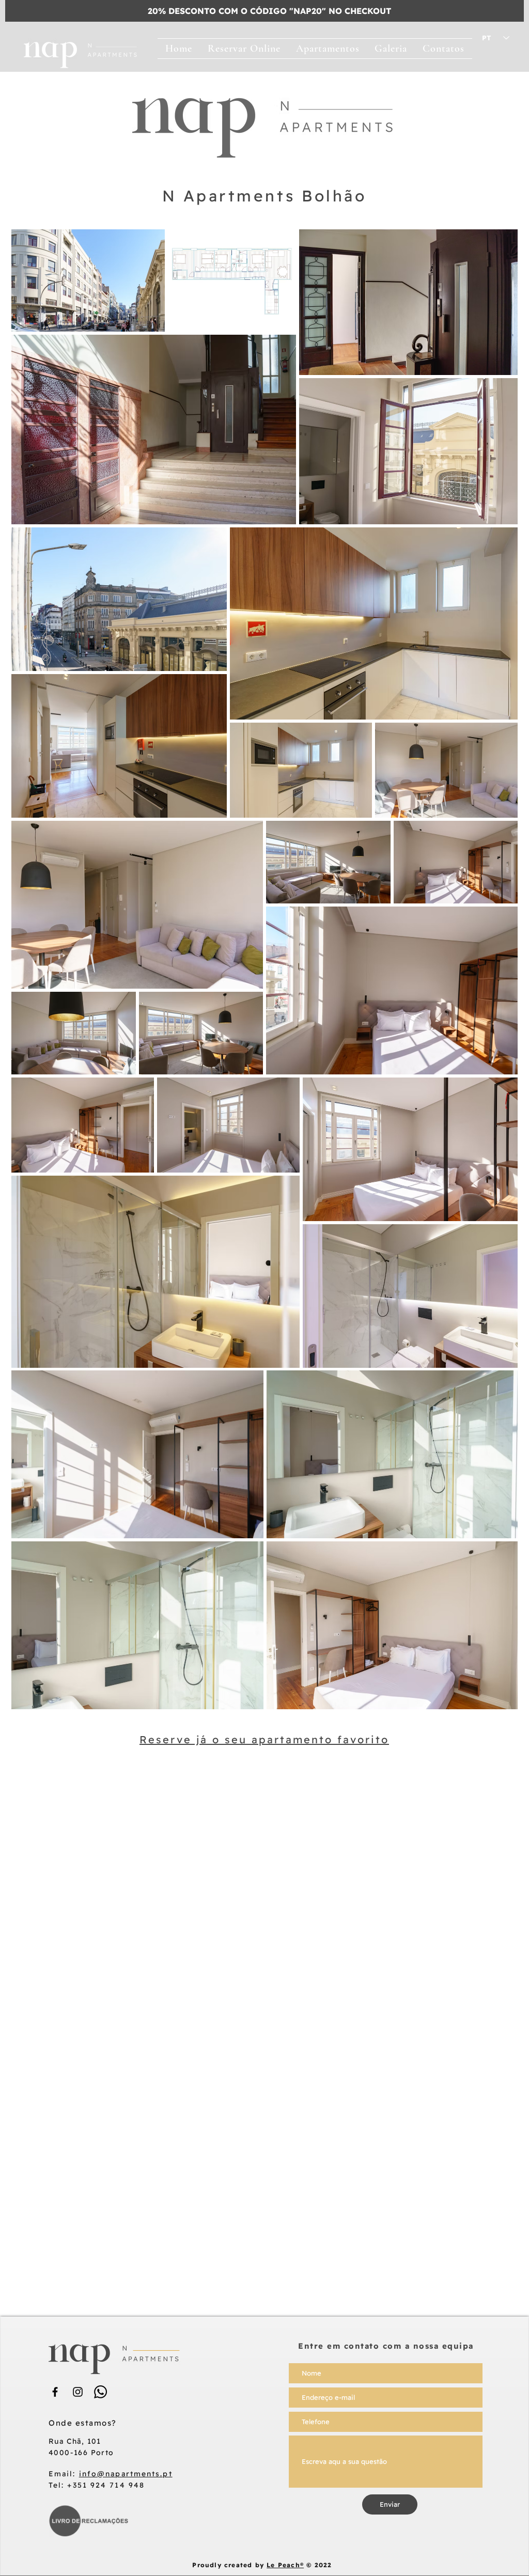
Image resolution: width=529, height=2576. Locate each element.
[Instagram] (78, 2392)
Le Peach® (285, 2565)
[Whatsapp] (100, 2392)
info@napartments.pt (126, 2474)
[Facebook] (55, 2392)
